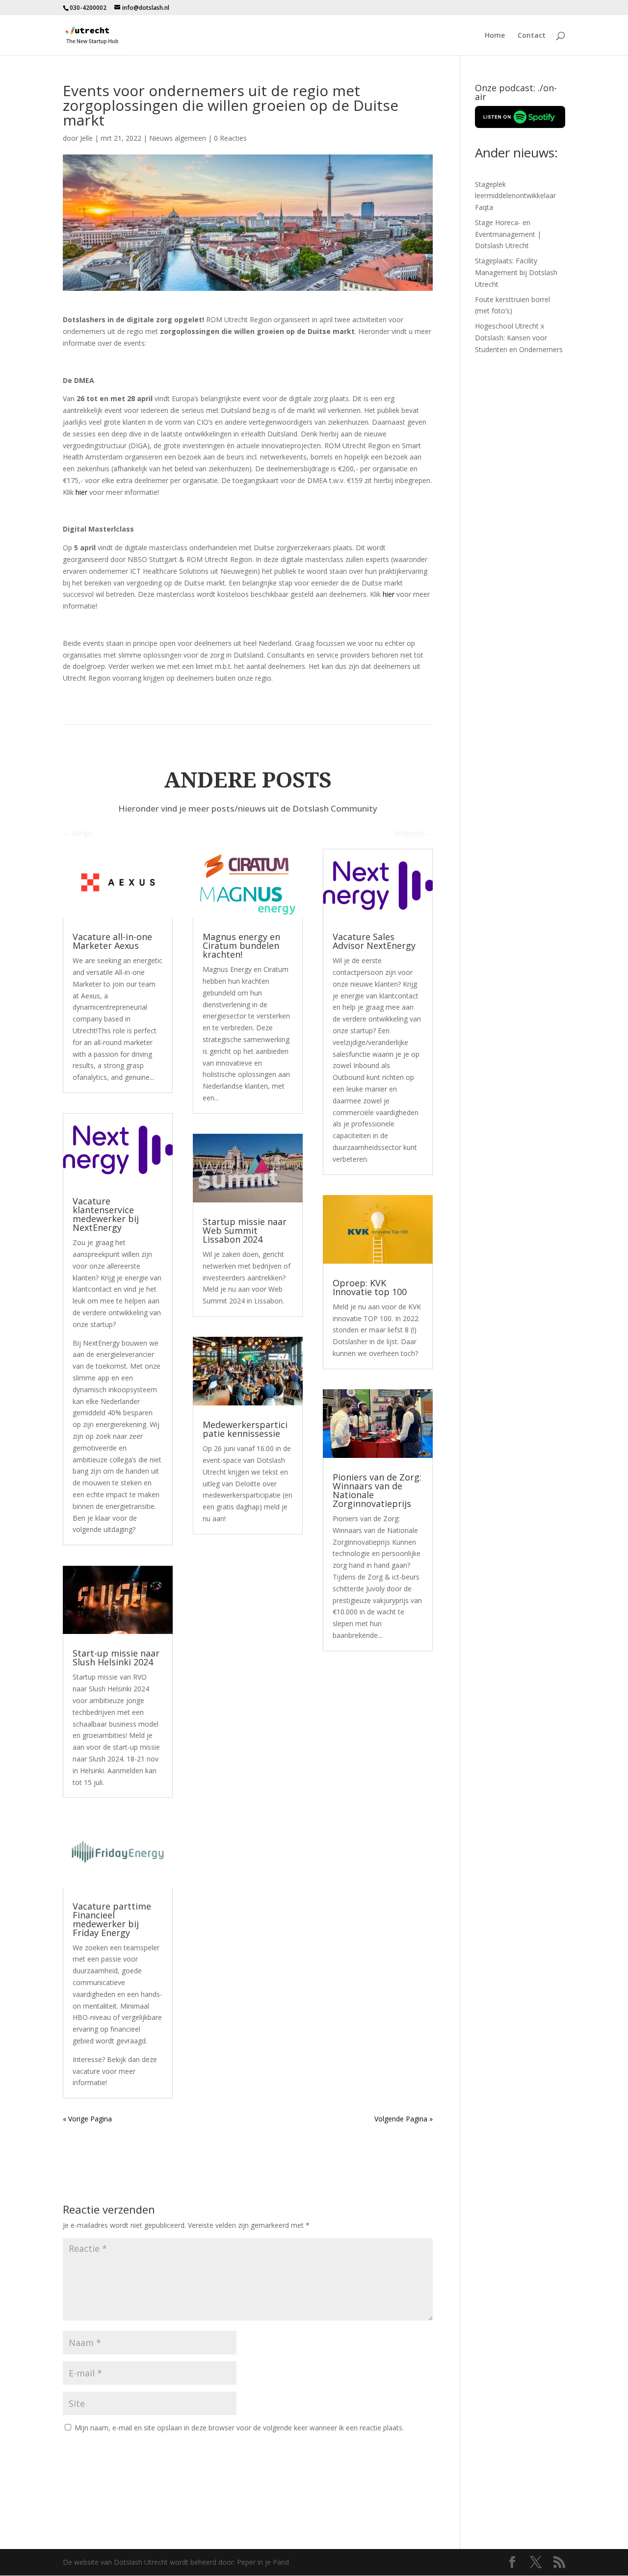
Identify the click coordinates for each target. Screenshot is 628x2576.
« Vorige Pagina (87, 2119)
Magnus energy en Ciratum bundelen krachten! (241, 945)
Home (495, 36)
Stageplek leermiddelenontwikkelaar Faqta (515, 196)
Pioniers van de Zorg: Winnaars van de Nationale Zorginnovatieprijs (377, 1490)
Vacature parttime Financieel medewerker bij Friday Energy (112, 1919)
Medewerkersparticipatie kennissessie (245, 1429)
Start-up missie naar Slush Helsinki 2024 (116, 1658)
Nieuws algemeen (178, 138)
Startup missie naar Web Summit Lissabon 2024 (245, 1230)
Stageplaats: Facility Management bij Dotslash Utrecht (516, 272)
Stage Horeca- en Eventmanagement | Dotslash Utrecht (508, 234)
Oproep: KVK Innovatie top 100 (370, 1287)
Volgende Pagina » (404, 2119)
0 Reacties (230, 138)
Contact (532, 36)
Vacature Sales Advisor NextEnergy (374, 941)
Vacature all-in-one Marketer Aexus (112, 941)
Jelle (86, 138)
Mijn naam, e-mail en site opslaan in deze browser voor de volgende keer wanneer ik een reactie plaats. (239, 2428)
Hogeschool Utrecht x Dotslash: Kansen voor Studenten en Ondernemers (519, 338)
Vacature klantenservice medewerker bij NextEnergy (106, 1214)
